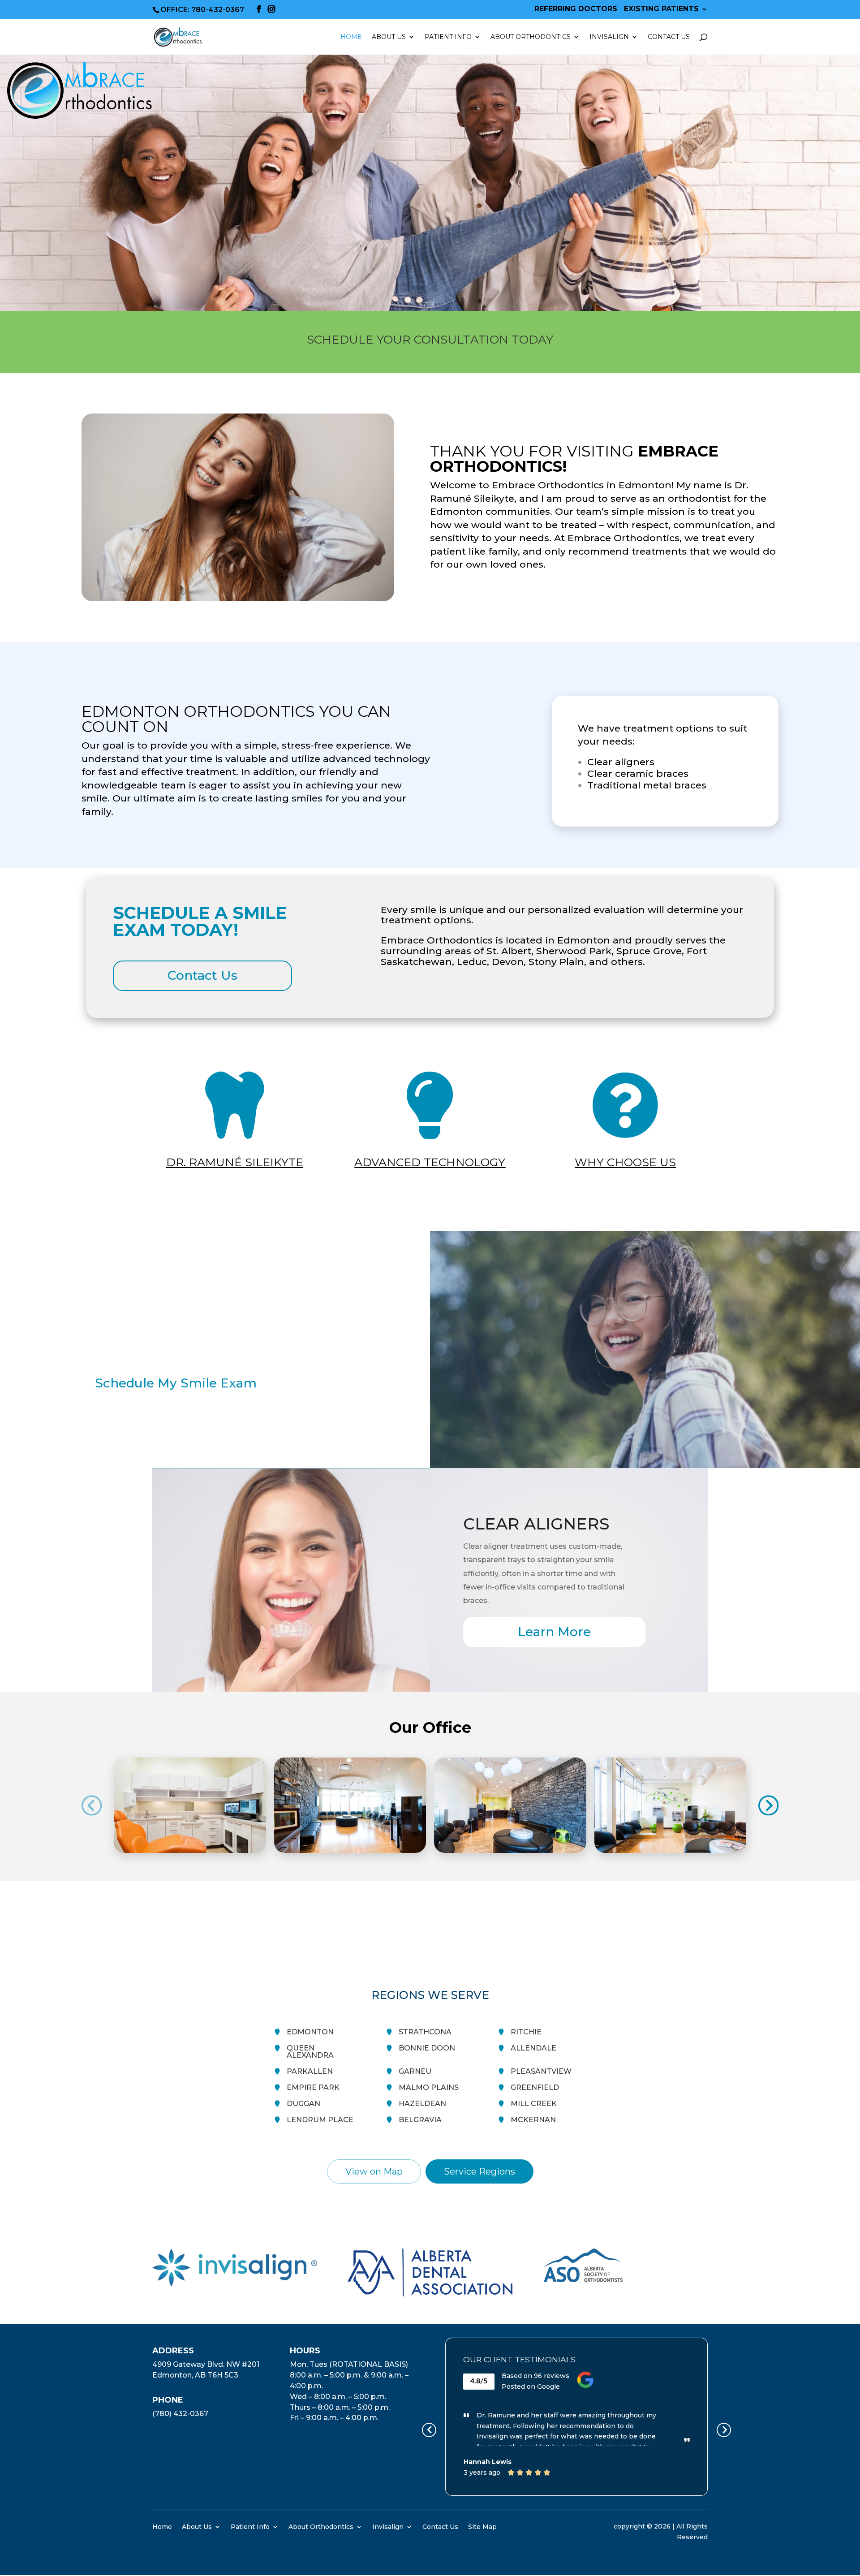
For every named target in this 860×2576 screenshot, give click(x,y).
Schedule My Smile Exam (176, 1383)
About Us (197, 2526)
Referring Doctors (576, 9)
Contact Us (669, 37)
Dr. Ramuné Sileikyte (235, 1162)
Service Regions (479, 2171)
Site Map (482, 2526)
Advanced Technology (430, 1162)
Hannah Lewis (488, 2462)
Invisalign (609, 37)
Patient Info (250, 2526)
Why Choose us (625, 1162)
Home (351, 37)
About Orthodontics (321, 2526)
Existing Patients (661, 9)
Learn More (554, 1632)
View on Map (374, 2171)
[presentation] (92, 1805)
